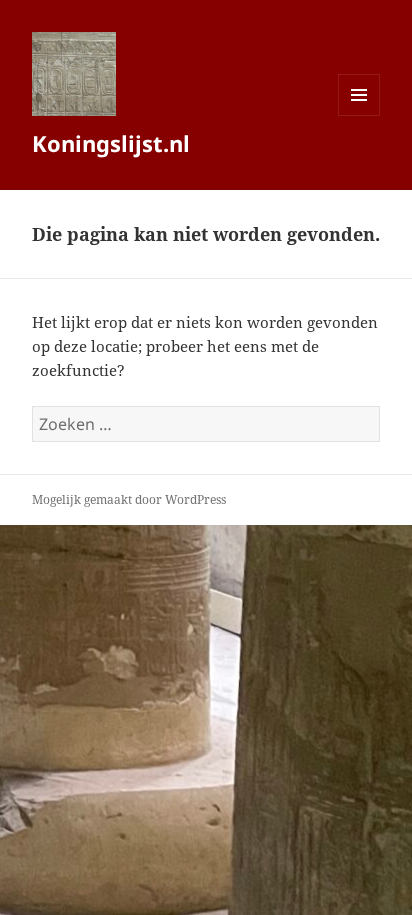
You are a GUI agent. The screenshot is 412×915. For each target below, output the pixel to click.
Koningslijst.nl (111, 143)
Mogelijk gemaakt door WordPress (129, 499)
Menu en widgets (359, 115)
